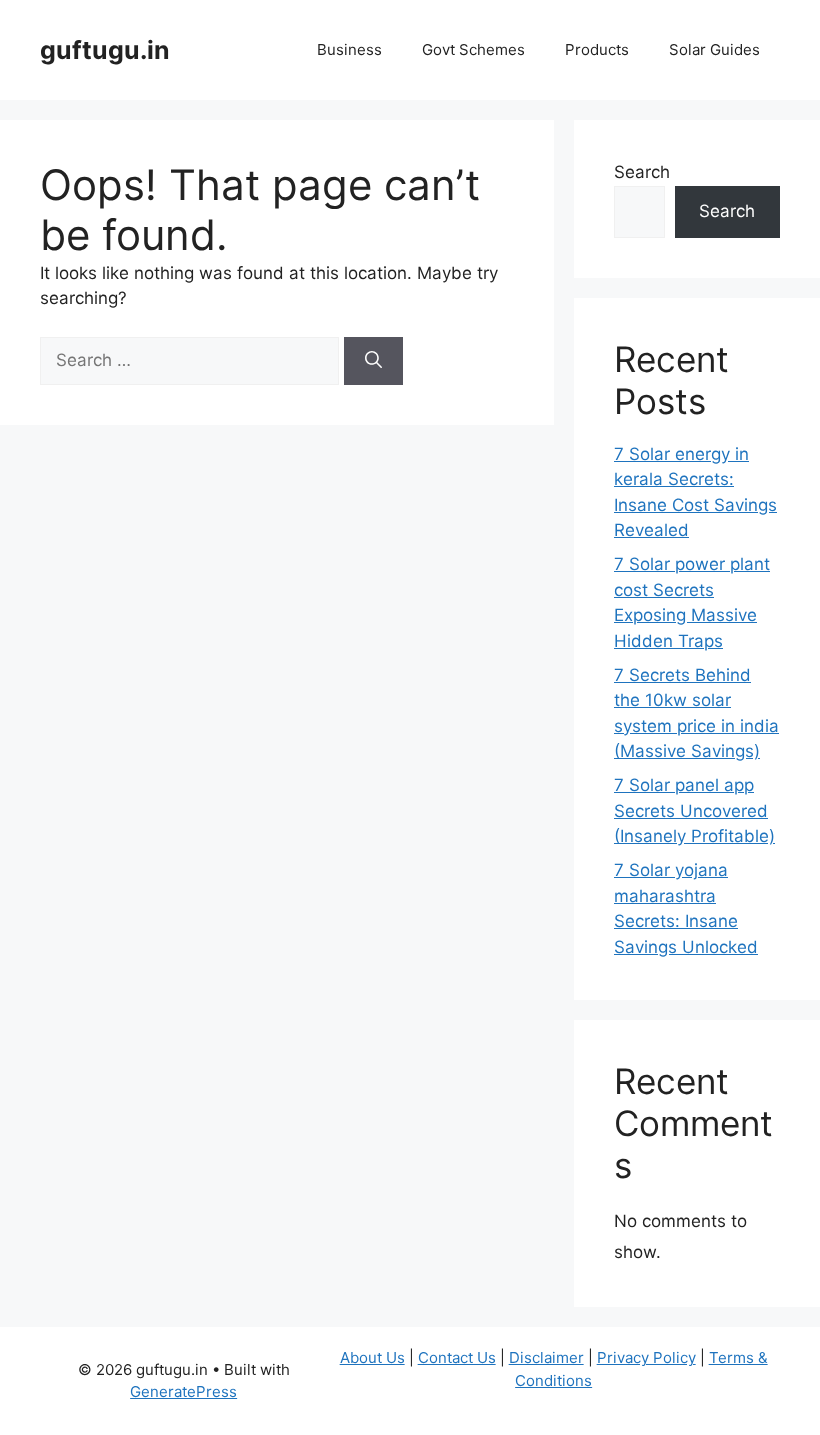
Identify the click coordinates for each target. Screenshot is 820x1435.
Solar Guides (714, 49)
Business (349, 49)
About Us (372, 1357)
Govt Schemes (473, 49)
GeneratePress (183, 1391)
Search (642, 172)
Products (597, 49)
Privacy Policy (646, 1357)
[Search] (373, 361)
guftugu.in (105, 50)
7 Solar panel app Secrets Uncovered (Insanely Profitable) (694, 810)
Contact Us (457, 1357)
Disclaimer (546, 1357)
